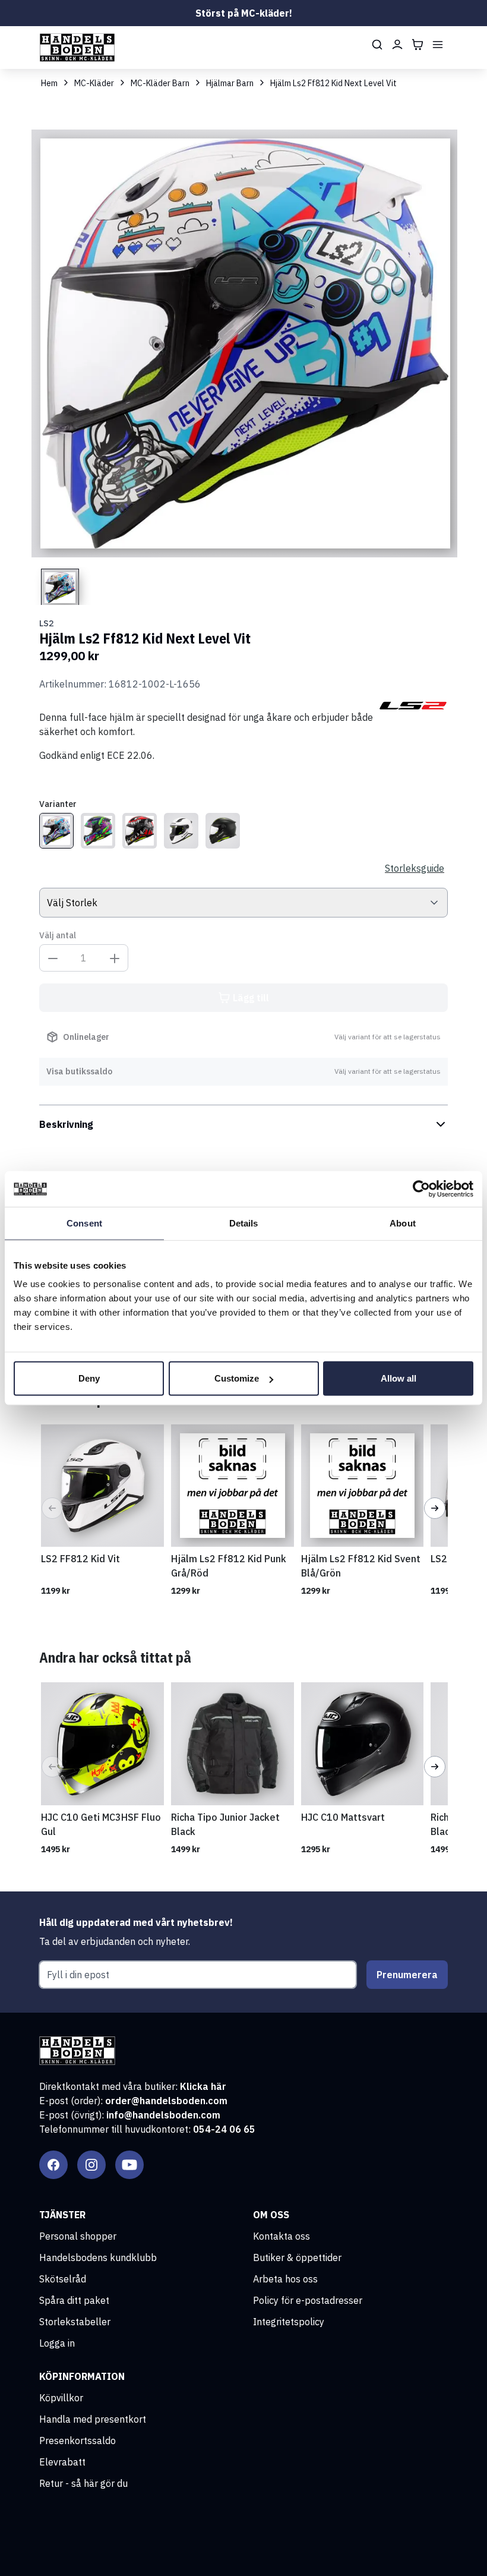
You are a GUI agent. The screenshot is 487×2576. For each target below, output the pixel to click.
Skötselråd (63, 2279)
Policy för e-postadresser (308, 2300)
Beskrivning (66, 1124)
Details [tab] (244, 1223)
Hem (49, 83)
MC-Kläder (94, 83)
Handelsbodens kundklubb (98, 2257)
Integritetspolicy (289, 2322)
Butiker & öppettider (297, 2257)
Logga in (57, 2343)
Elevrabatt (62, 2462)
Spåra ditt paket (74, 2300)
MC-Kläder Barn (160, 83)
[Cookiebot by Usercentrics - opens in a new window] (421, 1188)
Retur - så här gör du (83, 2483)
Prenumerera (407, 1975)
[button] (52, 1508)
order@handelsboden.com (166, 2101)
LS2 (46, 623)
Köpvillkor (61, 2398)
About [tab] (403, 1223)
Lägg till (251, 998)
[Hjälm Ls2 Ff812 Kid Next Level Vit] (56, 831)
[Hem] (77, 48)
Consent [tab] (84, 1223)
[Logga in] (397, 45)
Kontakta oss (282, 2236)
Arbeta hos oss (285, 2279)
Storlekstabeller (75, 2322)
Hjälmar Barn (230, 83)
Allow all (399, 1378)
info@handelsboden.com (163, 2115)
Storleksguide (415, 868)
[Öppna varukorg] (418, 45)
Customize (237, 1378)
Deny (89, 1378)
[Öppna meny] (438, 45)
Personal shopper (78, 2236)
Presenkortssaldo (78, 2441)
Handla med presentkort (93, 2419)
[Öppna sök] (377, 45)
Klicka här (203, 2086)
